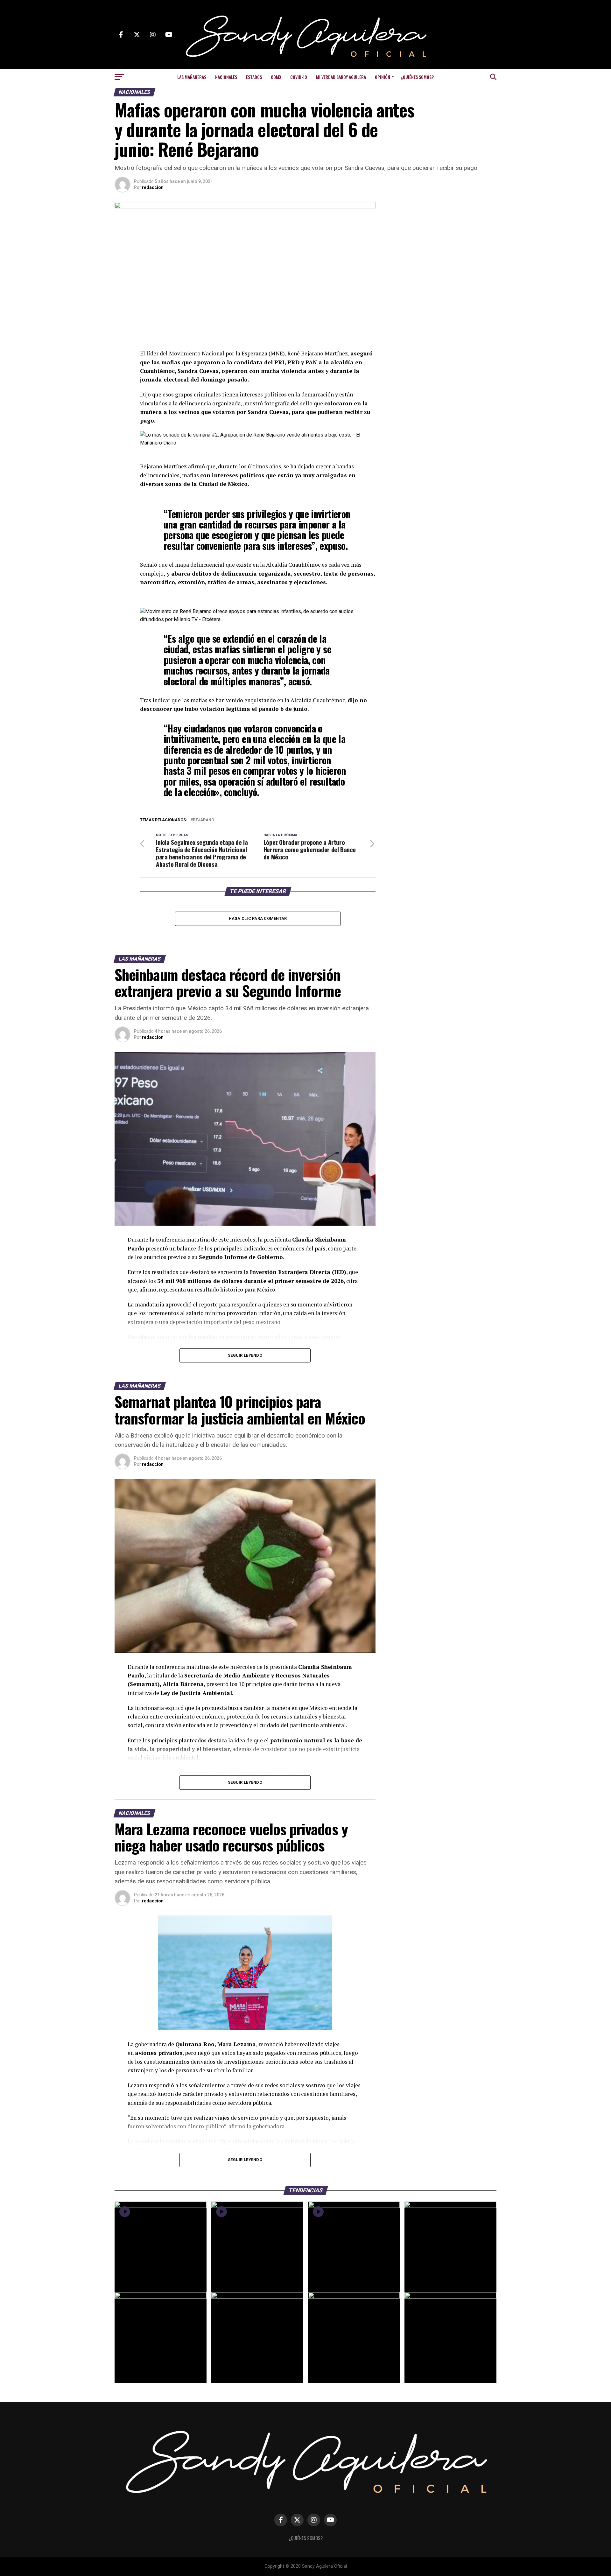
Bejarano (204, 820)
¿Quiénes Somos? (417, 77)
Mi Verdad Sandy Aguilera (341, 77)
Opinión (383, 77)
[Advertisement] (446, 242)
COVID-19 (299, 77)
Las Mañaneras (192, 77)
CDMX (276, 77)
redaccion (153, 187)
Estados (254, 77)
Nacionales (226, 77)
